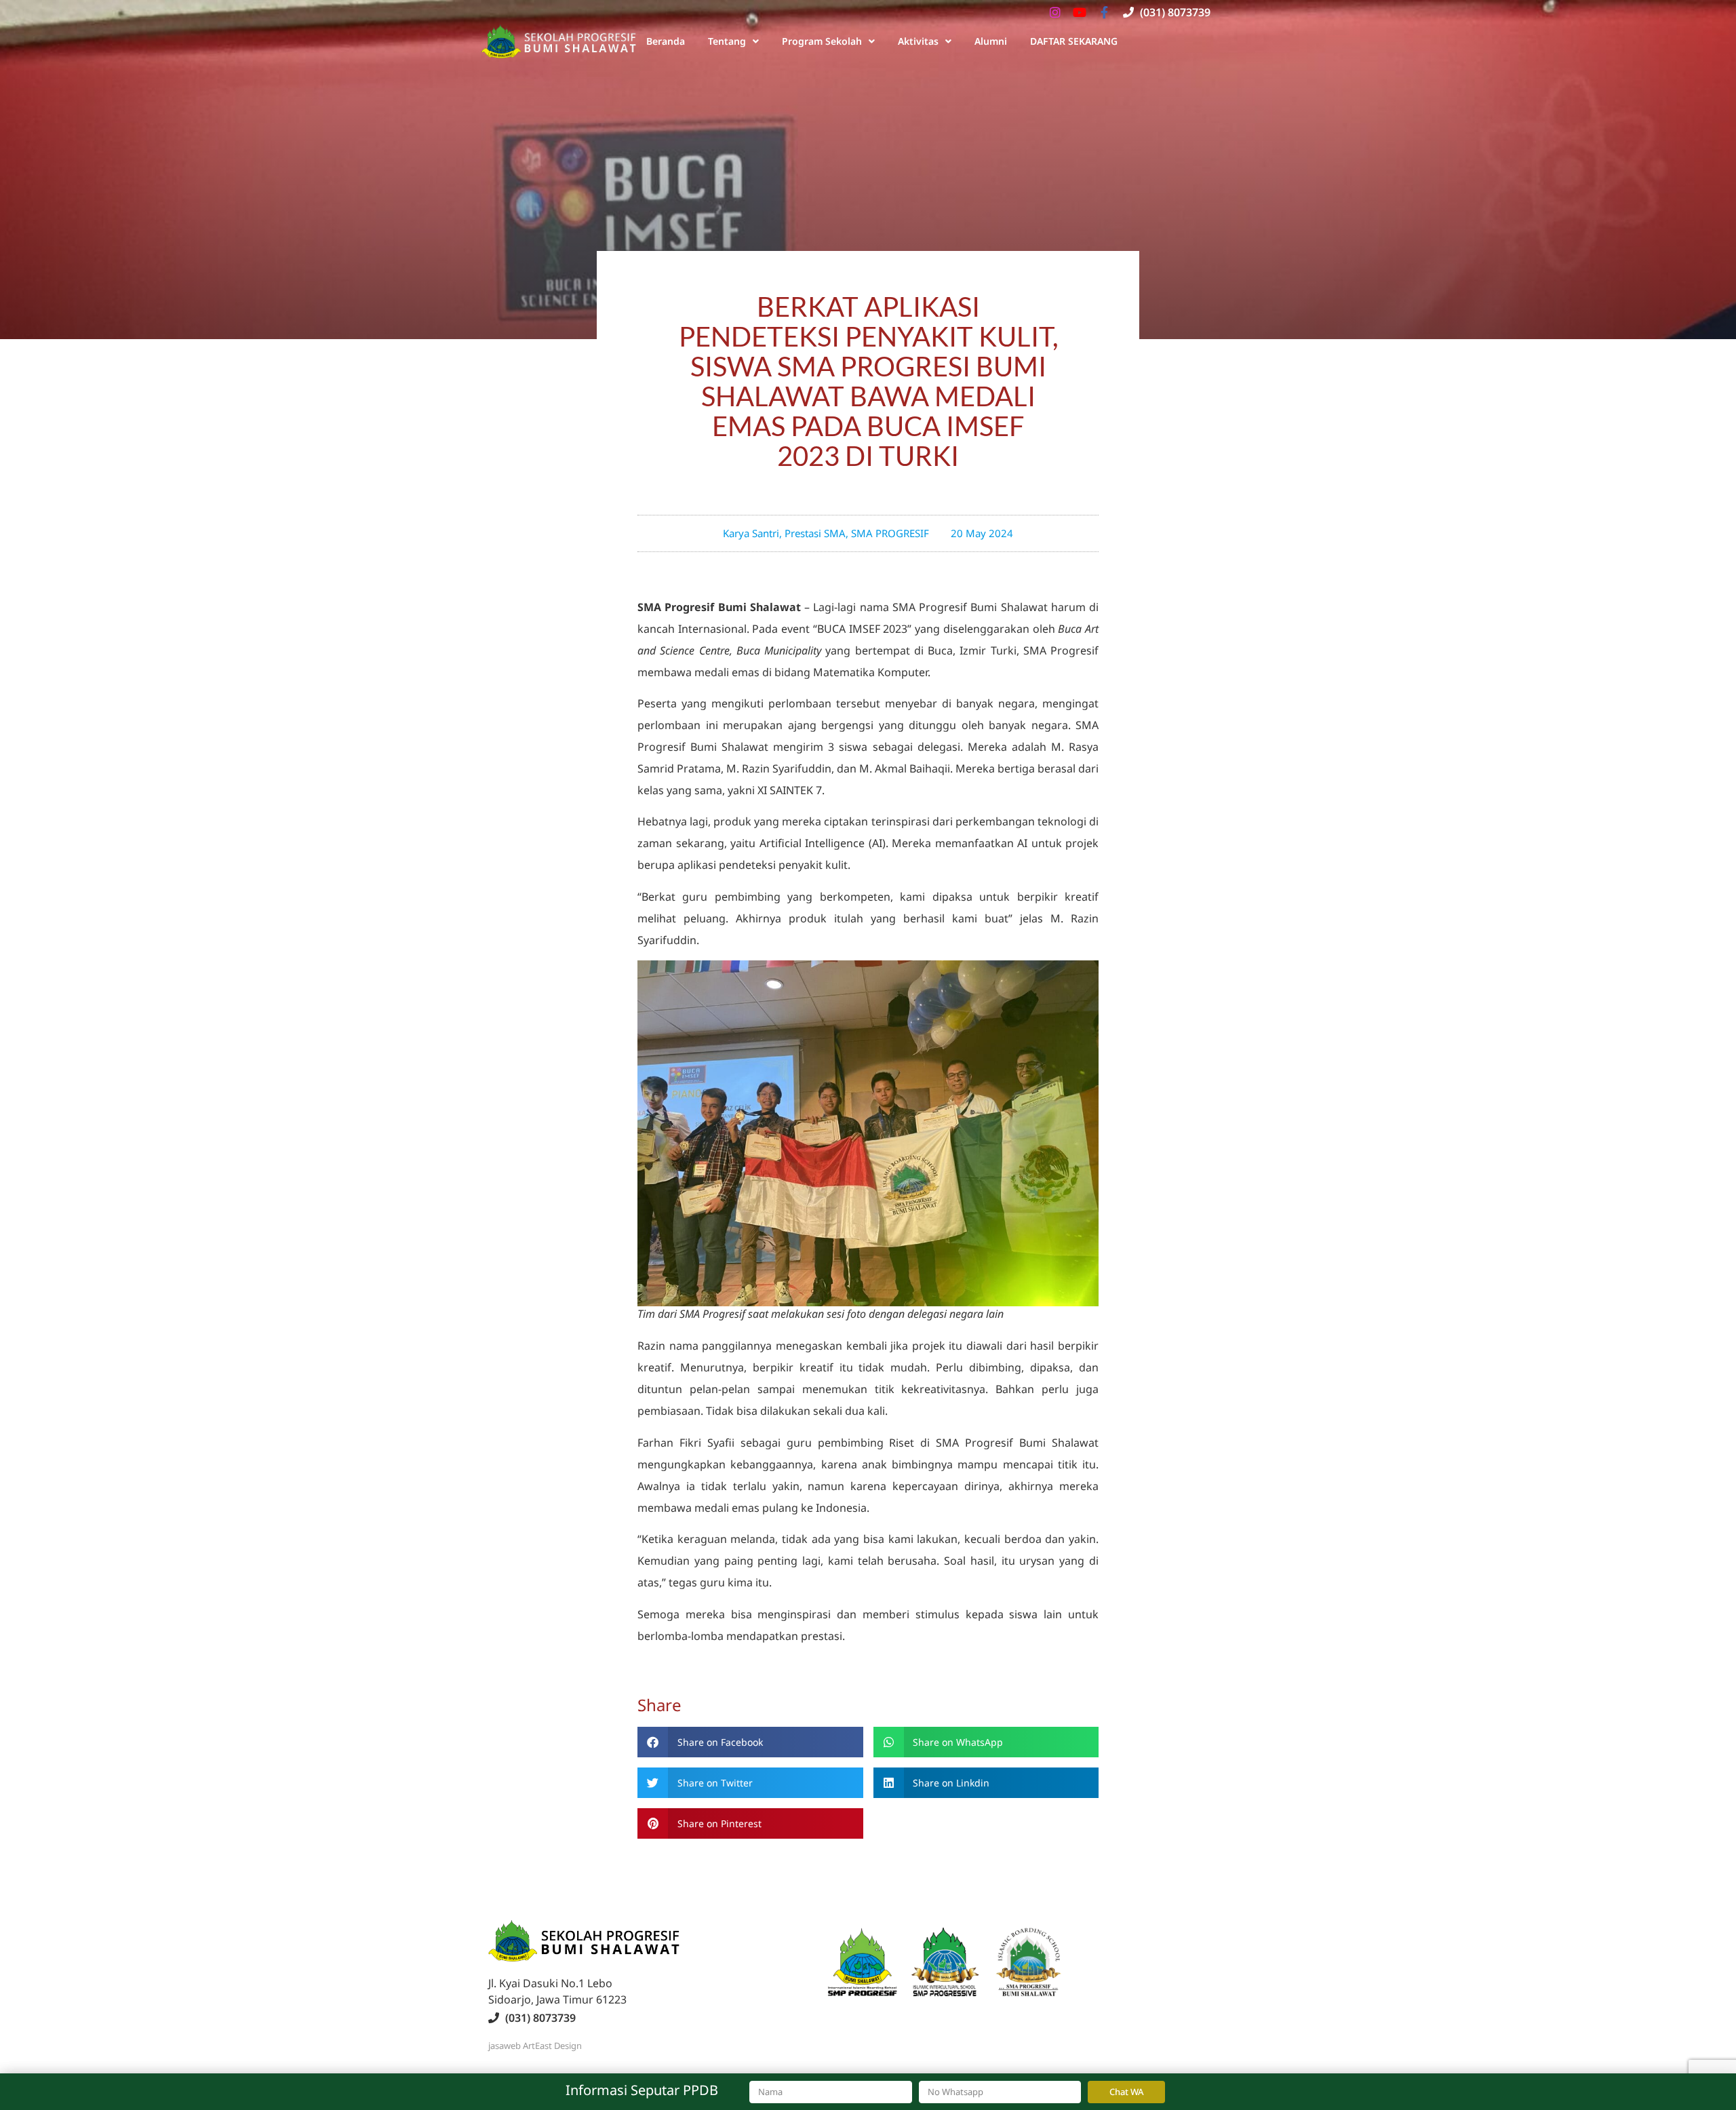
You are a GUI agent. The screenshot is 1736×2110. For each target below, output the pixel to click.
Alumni (991, 41)
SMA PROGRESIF (890, 533)
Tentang (727, 41)
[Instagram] (1055, 12)
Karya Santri (751, 533)
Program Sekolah (822, 41)
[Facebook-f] (1104, 12)
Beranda (666, 41)
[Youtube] (1080, 12)
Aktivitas (918, 41)
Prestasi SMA (815, 533)
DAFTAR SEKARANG (1074, 41)
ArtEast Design (552, 2046)
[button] (750, 1742)
